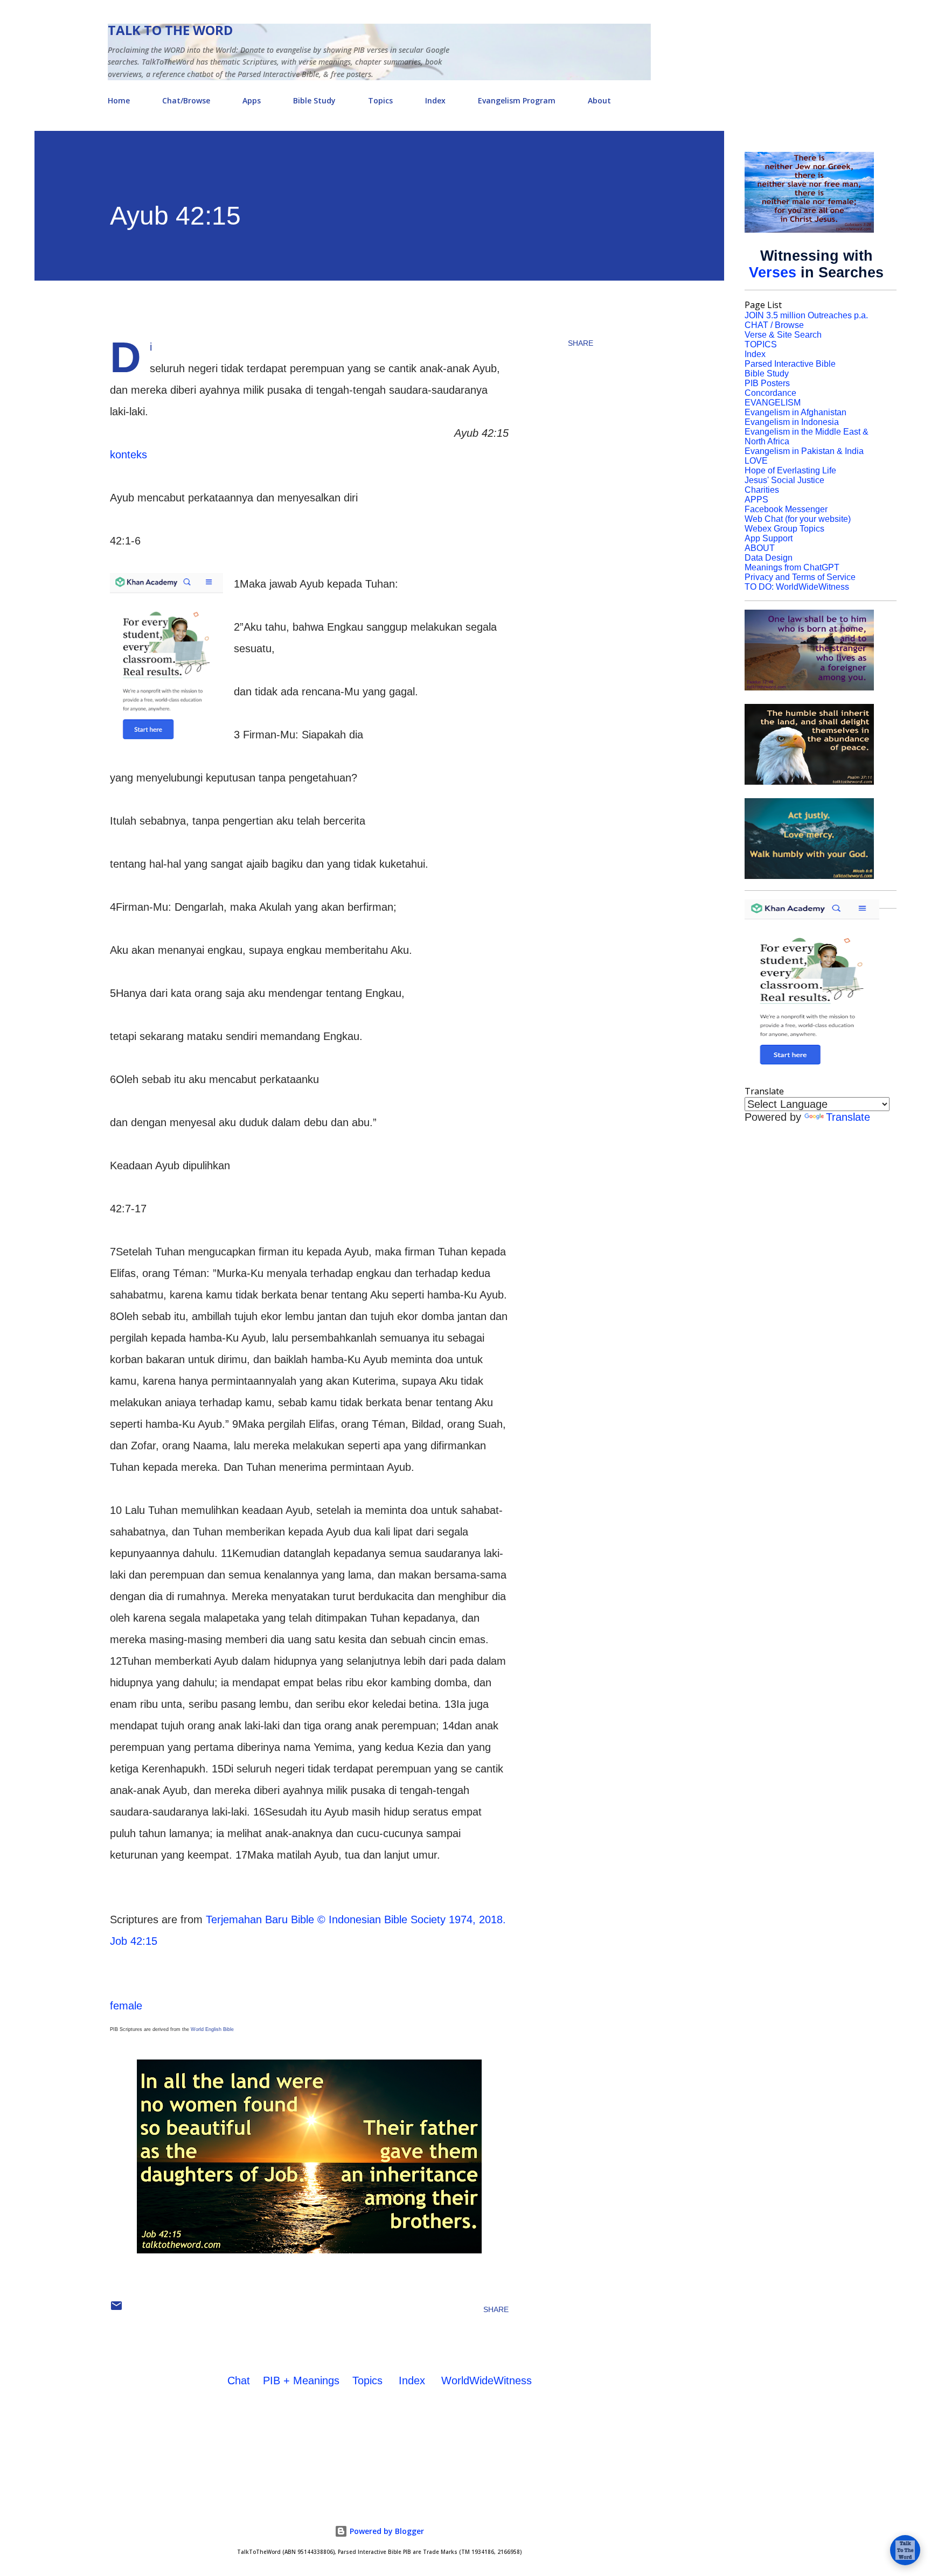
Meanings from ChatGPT (792, 567)
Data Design (769, 558)
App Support (769, 538)
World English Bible (212, 2029)
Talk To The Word (170, 30)
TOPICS (761, 344)
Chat (239, 2380)
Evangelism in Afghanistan (795, 412)
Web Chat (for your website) (798, 519)
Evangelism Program (517, 100)
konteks (128, 455)
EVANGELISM (773, 403)
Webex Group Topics (784, 529)
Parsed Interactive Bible (790, 364)
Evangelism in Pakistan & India (804, 451)
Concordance (770, 393)
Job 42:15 (134, 1941)
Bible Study (314, 100)
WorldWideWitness (487, 2380)
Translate (848, 1117)
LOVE (756, 461)
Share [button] (581, 343)
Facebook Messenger (786, 509)
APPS (756, 500)
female (126, 2006)
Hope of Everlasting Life (790, 470)
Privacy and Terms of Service (800, 577)
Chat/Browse (186, 100)
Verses (773, 273)
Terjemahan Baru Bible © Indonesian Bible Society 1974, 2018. (356, 1919)
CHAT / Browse (774, 325)
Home (119, 100)
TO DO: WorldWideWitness (797, 587)
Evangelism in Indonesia (792, 422)
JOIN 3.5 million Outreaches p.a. (806, 315)
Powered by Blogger (386, 2531)
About (599, 100)
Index (435, 100)
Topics (380, 100)
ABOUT (760, 548)
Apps (252, 100)
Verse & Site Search (783, 335)
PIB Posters (767, 383)
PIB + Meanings (301, 2380)
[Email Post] (116, 2309)
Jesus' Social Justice (784, 480)
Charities (762, 490)
